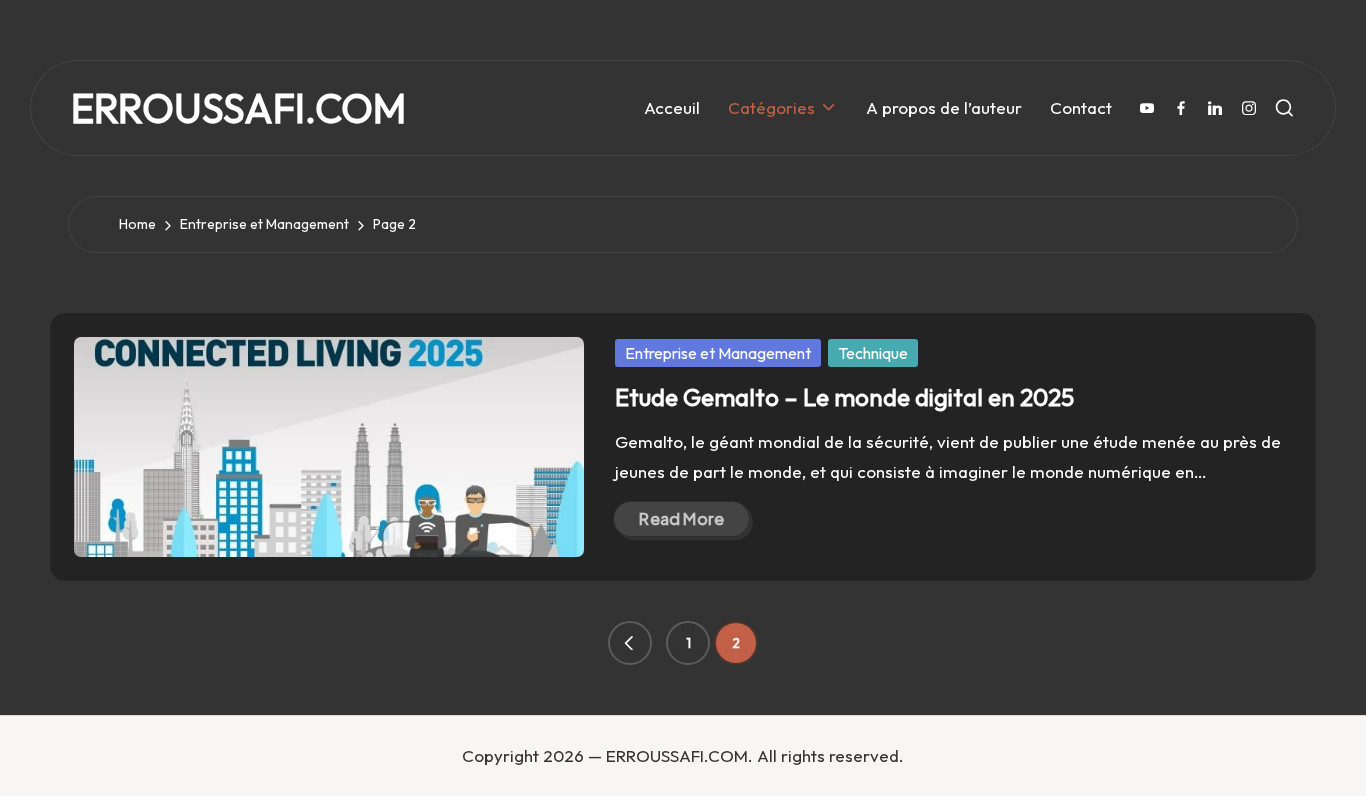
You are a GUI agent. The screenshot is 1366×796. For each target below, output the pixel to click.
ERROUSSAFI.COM (238, 108)
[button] (630, 643)
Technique (873, 353)
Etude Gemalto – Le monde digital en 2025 (844, 397)
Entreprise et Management (718, 353)
